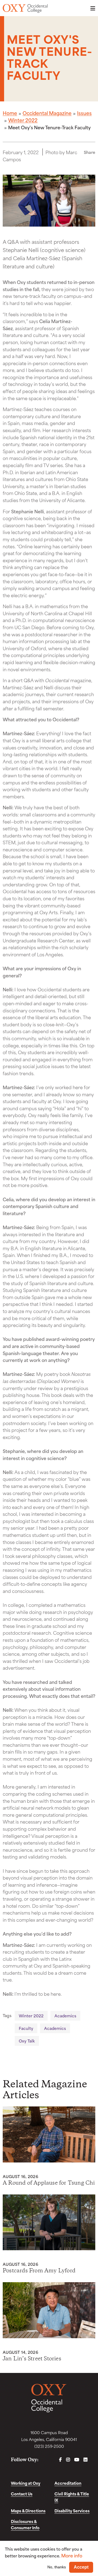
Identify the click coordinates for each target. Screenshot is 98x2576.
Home (10, 113)
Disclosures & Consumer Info (25, 2524)
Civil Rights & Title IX (72, 2497)
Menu (91, 8)
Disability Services (72, 2511)
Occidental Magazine (47, 113)
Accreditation (68, 2483)
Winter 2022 (23, 120)
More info (72, 2555)
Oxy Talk (27, 2041)
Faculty (26, 2028)
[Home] (25, 8)
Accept (81, 2567)
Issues (84, 113)
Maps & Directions (28, 2511)
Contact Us (22, 2494)
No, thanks (57, 2567)
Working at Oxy (26, 2483)
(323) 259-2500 (49, 2446)
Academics (65, 2016)
